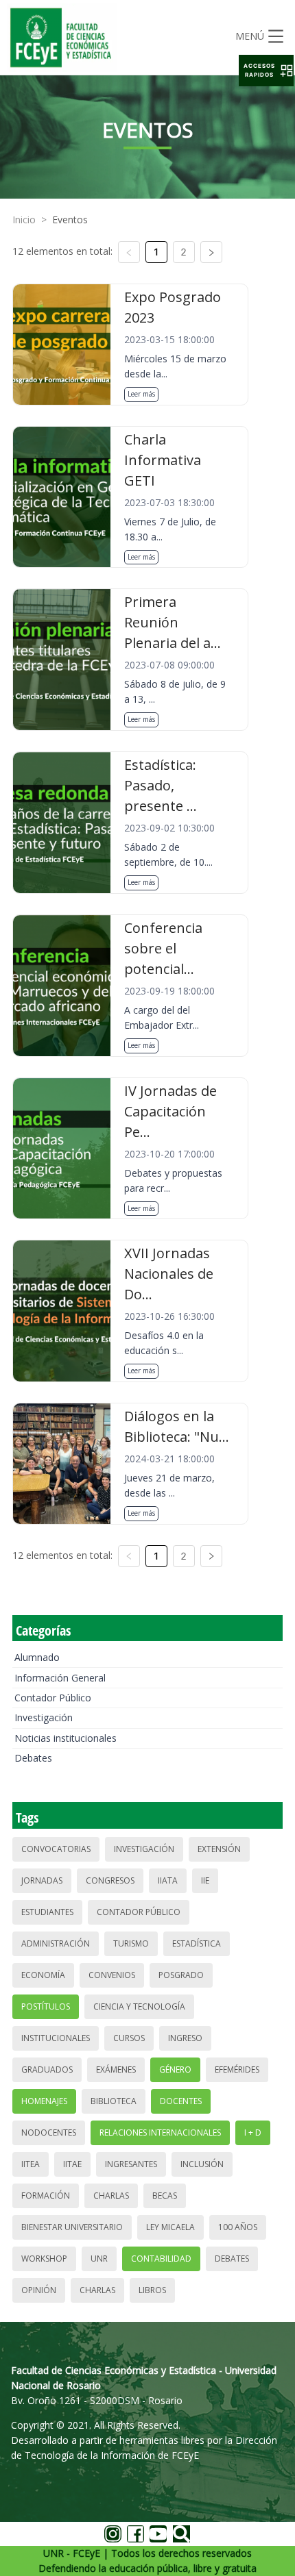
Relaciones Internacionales (160, 2133)
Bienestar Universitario (72, 2227)
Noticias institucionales (66, 1738)
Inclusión (202, 2164)
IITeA (31, 2164)
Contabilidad (161, 2259)
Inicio (24, 220)
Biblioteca (114, 2101)
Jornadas (42, 1880)
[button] (266, 71)
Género (175, 2069)
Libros (152, 2290)
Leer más (141, 394)
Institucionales (56, 2038)
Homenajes (44, 2101)
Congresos (110, 1880)
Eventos (70, 220)
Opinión (39, 2290)
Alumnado (37, 1657)
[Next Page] (211, 252)
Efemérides (237, 2069)
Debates (33, 1758)
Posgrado (181, 1975)
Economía (43, 1975)
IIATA (168, 1880)
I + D (253, 2133)
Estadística (197, 1943)
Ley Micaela (170, 2227)
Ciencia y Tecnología (139, 2006)
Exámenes (116, 2069)
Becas (165, 2196)
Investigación (44, 1717)
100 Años (238, 2227)
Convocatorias (56, 1849)
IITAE (72, 2164)
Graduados (47, 2069)
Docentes (181, 2101)
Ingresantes (131, 2164)
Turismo (131, 1943)
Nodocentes (49, 2133)
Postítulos (46, 2006)
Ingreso (185, 2038)
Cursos (129, 2038)
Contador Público (53, 1698)
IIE (205, 1880)
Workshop (44, 2259)
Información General (60, 1678)
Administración (56, 1943)
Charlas (111, 2196)
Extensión (219, 1849)
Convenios (112, 1975)
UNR (99, 2259)
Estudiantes (47, 1912)
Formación (46, 2196)
